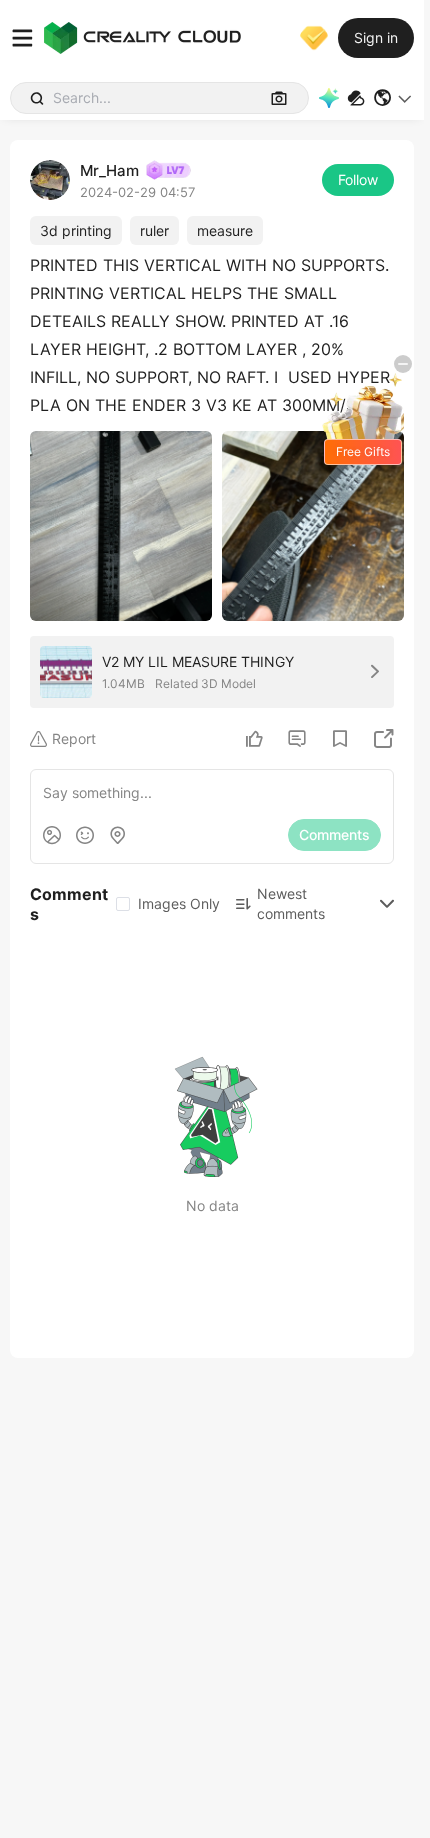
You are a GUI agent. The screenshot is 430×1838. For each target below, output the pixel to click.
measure (225, 230)
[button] (393, 98)
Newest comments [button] (291, 903)
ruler (154, 230)
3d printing (76, 230)
